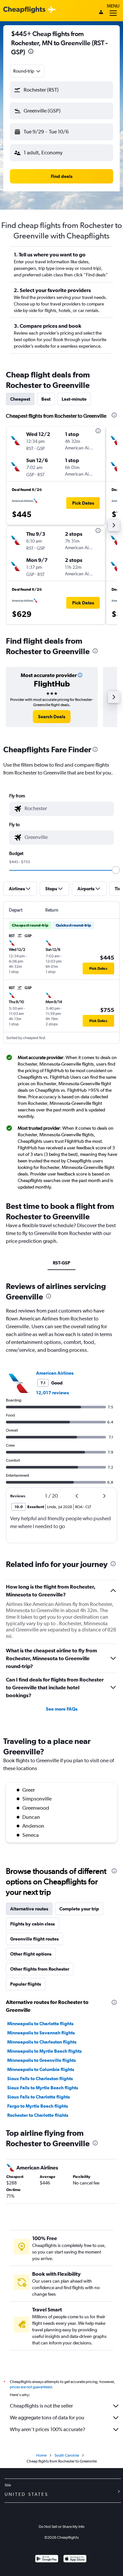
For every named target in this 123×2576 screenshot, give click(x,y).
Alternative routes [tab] (29, 1909)
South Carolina (67, 2455)
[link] (52, 717)
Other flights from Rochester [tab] (40, 1969)
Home (41, 2455)
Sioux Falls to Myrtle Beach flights (43, 2088)
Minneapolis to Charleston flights (42, 2042)
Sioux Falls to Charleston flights (40, 2079)
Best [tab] (46, 399)
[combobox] (27, 71)
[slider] (116, 870)
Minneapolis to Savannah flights (41, 2033)
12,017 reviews (52, 1393)
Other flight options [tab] (31, 1954)
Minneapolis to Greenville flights (41, 2060)
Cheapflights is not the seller (41, 2406)
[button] (31, 52)
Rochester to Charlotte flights (38, 2115)
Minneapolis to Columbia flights (41, 2069)
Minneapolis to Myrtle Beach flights (44, 2051)
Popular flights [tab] (26, 1984)
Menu (113, 6)
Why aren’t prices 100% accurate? (48, 2429)
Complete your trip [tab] (79, 1909)
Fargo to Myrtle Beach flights (38, 2106)
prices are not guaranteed (31, 2387)
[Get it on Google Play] (47, 2559)
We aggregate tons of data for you (47, 2418)
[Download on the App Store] (75, 2559)
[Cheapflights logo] (24, 10)
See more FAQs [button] (62, 1709)
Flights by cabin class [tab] (32, 1924)
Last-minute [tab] (74, 399)
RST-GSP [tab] (61, 1263)
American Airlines (55, 1373)
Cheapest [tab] (20, 399)
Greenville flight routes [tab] (34, 1939)
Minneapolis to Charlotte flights (40, 2024)
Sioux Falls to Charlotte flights (39, 2097)
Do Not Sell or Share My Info (62, 2527)
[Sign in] (101, 13)
